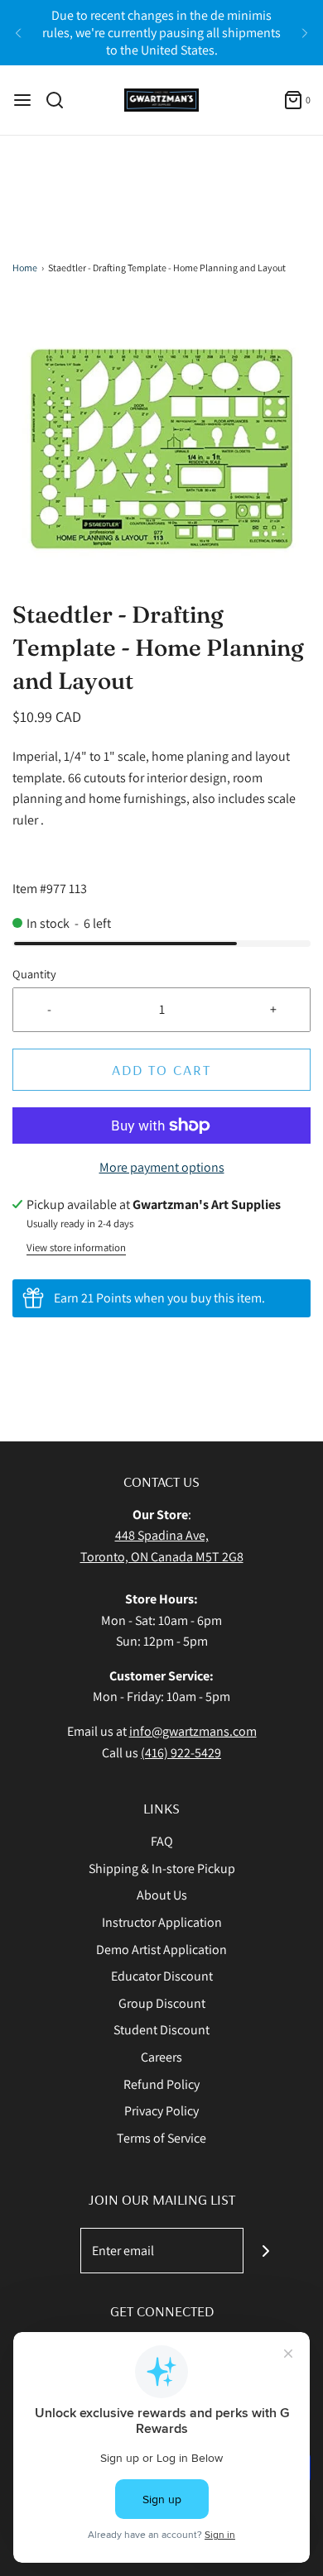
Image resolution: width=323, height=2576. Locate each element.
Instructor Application (162, 1922)
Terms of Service (161, 2138)
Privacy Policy (161, 2111)
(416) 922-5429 (181, 1753)
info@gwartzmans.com (193, 1731)
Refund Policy (161, 2084)
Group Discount (162, 2003)
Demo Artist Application (161, 1950)
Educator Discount (162, 1976)
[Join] (266, 2251)
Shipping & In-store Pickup (162, 1869)
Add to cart (161, 1070)
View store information (76, 1247)
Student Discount (161, 2030)
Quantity (34, 974)
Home (25, 268)
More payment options (162, 1167)
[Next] (305, 33)
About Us (162, 1895)
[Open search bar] (61, 100)
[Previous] (18, 33)
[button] (161, 449)
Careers (161, 2057)
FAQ (162, 1841)
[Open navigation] (22, 100)
